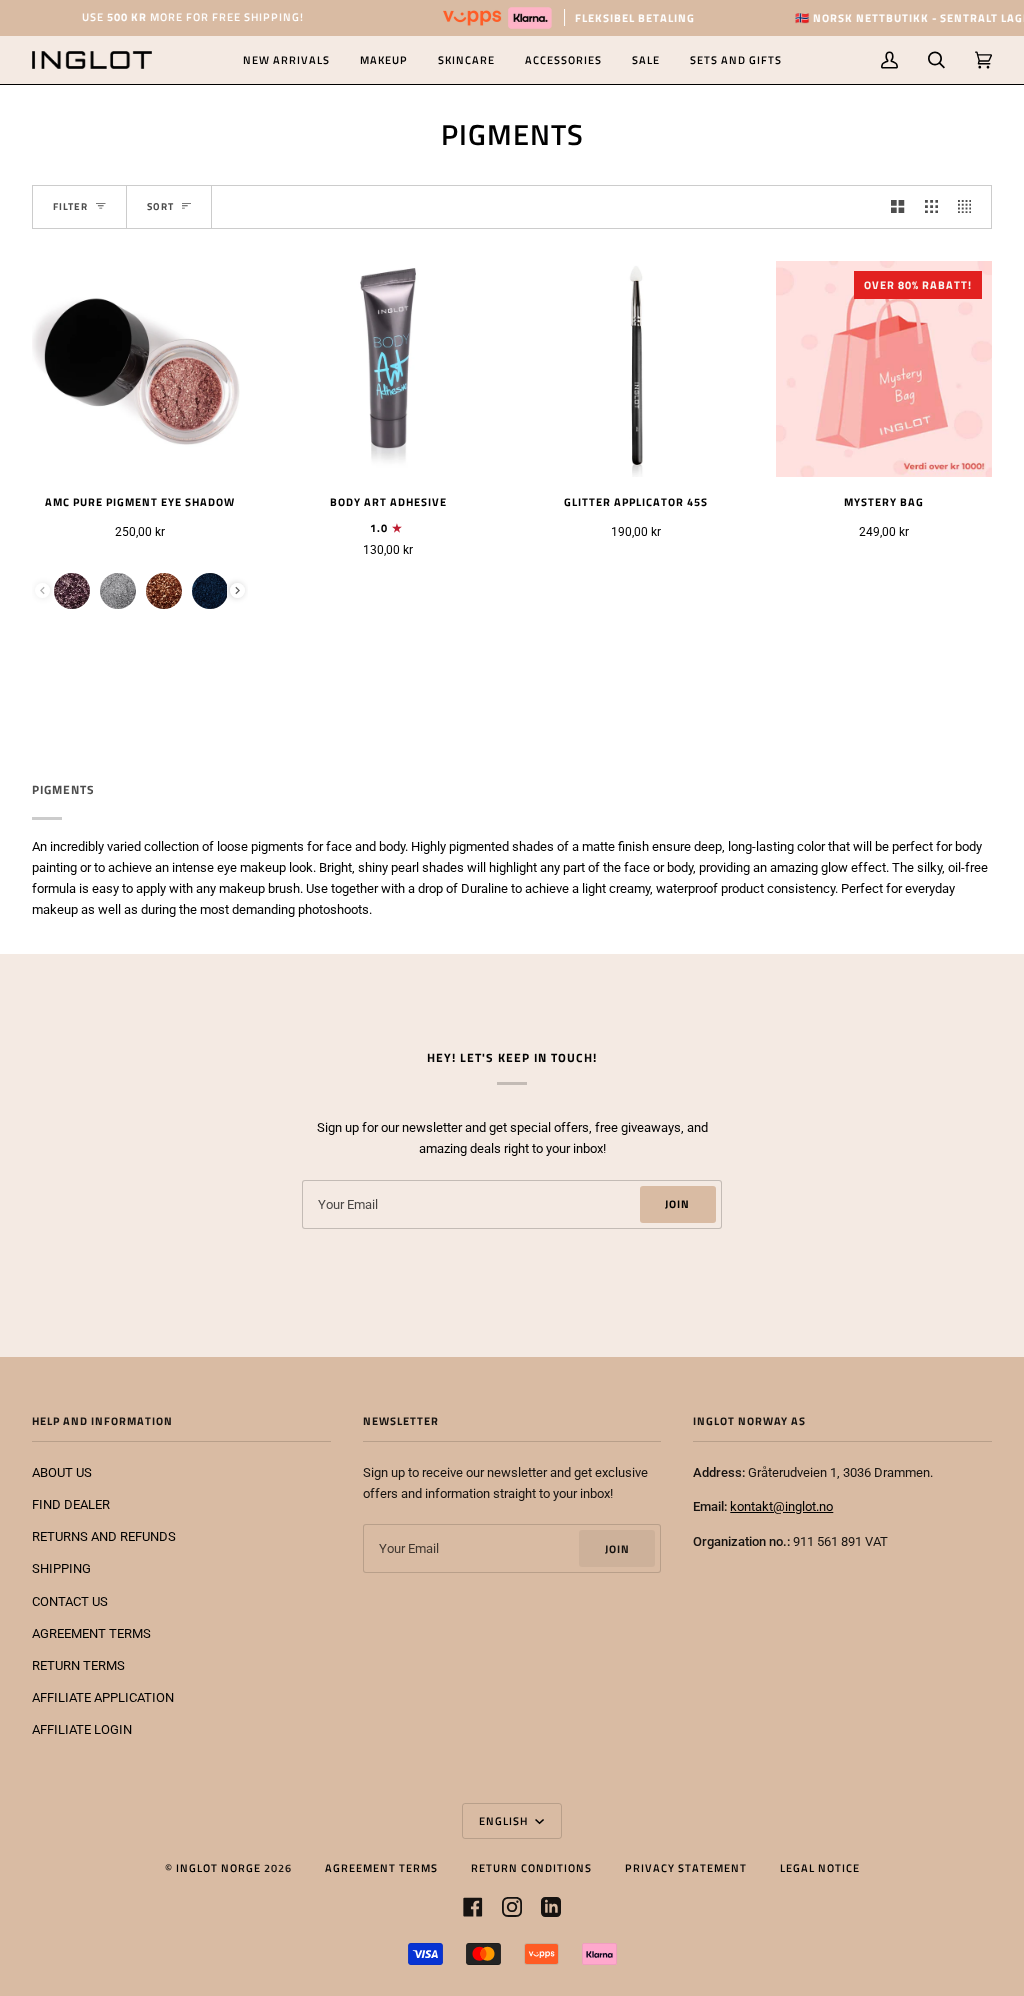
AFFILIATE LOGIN (82, 1729)
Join (677, 1203)
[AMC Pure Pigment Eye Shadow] (140, 369)
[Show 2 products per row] (897, 207)
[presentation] (237, 590)
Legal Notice (820, 1867)
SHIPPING (61, 1568)
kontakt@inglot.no (781, 1506)
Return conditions (531, 1867)
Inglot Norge (218, 1867)
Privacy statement (686, 1867)
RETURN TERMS (78, 1665)
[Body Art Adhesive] (388, 369)
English (505, 1820)
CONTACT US (70, 1601)
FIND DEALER (71, 1504)
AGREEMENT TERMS (91, 1633)
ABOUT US (62, 1472)
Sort (160, 206)
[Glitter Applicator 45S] (636, 369)
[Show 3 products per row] (931, 207)
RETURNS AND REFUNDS (104, 1536)
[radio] (72, 591)
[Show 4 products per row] (969, 207)
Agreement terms (381, 1867)
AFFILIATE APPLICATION (103, 1697)
